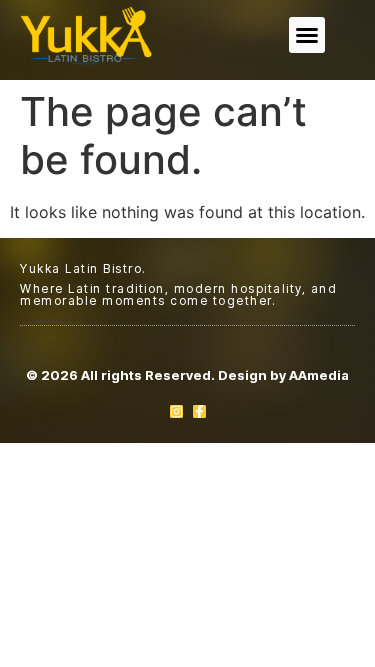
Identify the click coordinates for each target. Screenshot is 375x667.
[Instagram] (176, 411)
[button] (307, 35)
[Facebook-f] (199, 411)
